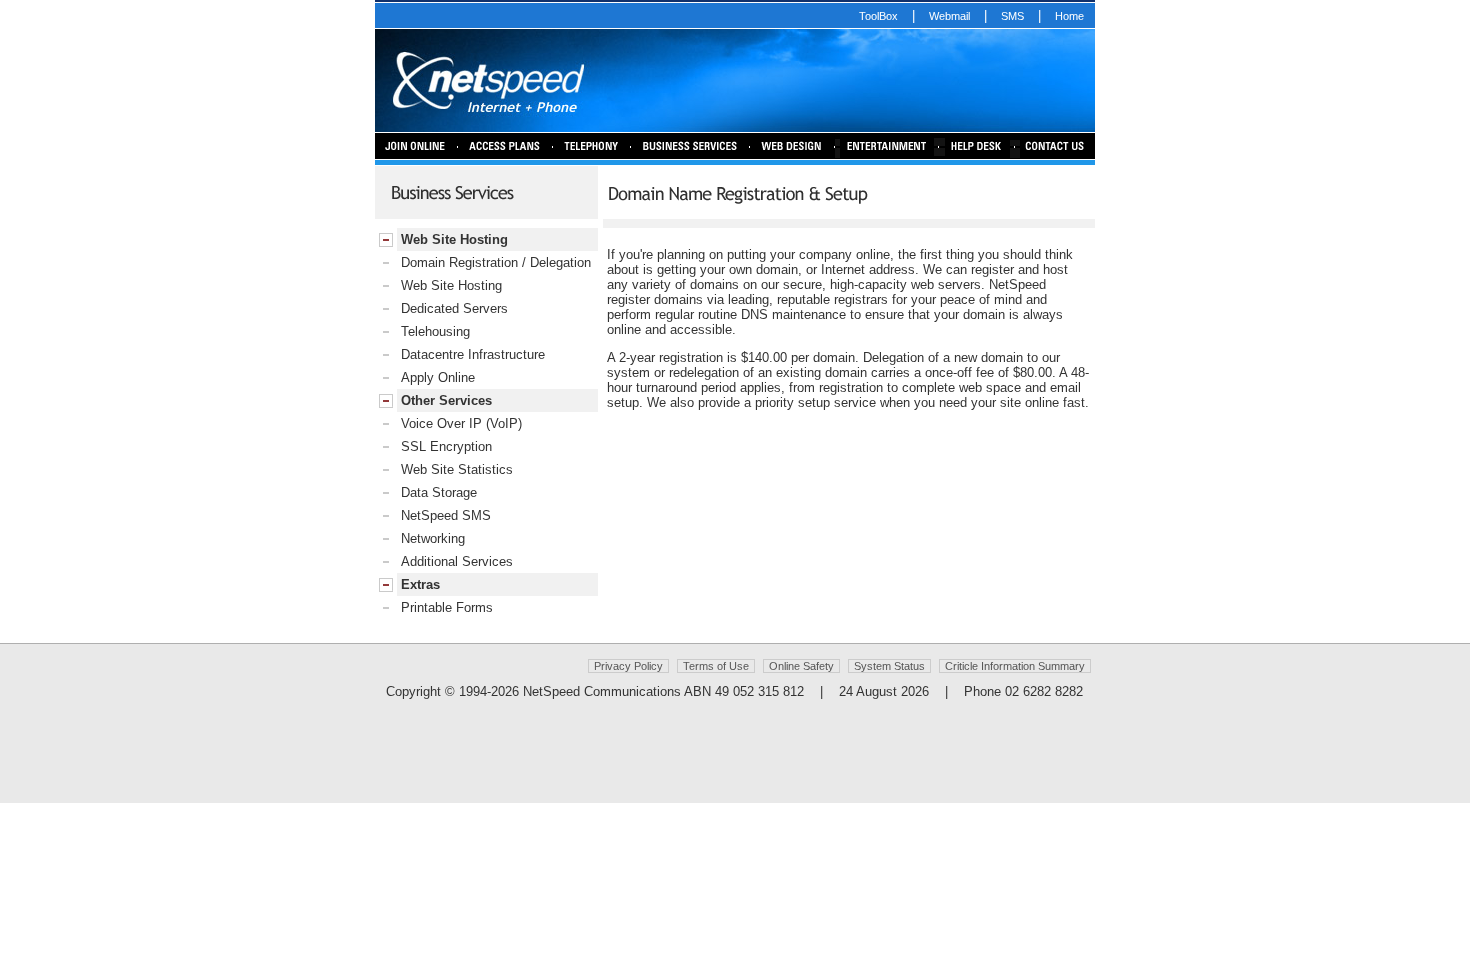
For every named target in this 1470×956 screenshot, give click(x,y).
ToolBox (878, 16)
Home (1069, 16)
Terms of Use (716, 666)
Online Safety (801, 666)
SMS (1012, 16)
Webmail (949, 16)
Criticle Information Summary (1015, 666)
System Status (889, 666)
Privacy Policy (628, 666)
